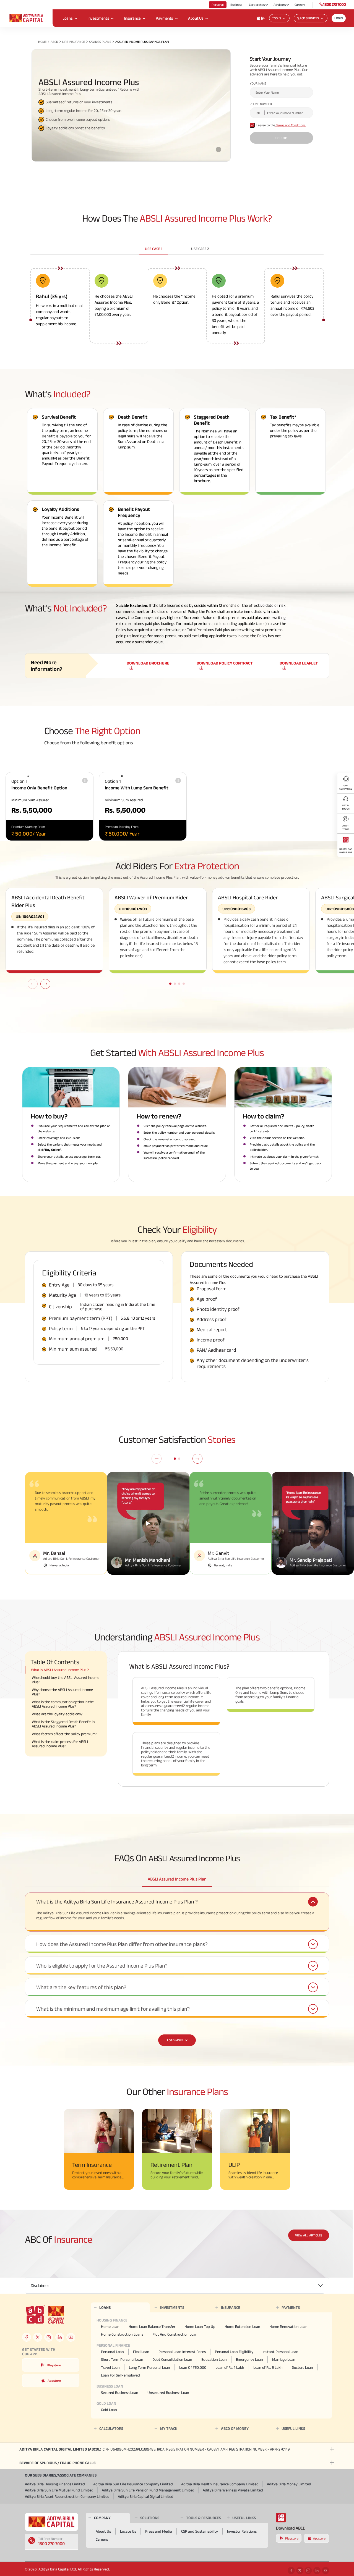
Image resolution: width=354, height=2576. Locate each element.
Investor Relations (242, 2531)
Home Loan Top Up (200, 2326)
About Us (196, 18)
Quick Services (308, 18)
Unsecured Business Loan (168, 2393)
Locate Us (128, 2531)
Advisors (280, 5)
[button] (45, 984)
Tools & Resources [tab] (204, 2518)
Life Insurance (74, 42)
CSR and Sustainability (200, 2531)
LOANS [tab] (105, 2307)
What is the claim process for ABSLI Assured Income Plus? (60, 1744)
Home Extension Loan (242, 2326)
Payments (164, 18)
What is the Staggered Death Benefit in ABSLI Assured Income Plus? (63, 1724)
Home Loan (110, 2326)
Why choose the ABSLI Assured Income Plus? (62, 1692)
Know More (161, 2181)
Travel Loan (110, 2367)
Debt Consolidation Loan (172, 2359)
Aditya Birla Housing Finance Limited (55, 2484)
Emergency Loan (249, 2359)
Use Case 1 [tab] (154, 249)
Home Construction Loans (122, 2334)
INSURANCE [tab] (231, 2307)
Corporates (257, 5)
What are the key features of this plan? (81, 1987)
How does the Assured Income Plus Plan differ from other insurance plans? (122, 1944)
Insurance (132, 18)
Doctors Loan (302, 2367)
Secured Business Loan (120, 2393)
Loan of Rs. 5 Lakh (268, 2367)
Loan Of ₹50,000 (193, 2367)
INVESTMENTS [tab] (172, 2307)
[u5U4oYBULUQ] (313, 1523)
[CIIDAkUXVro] (148, 1523)
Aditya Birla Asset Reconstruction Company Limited (67, 2496)
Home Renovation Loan (288, 2326)
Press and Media (159, 2531)
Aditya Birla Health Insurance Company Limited (220, 2484)
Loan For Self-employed (120, 2375)
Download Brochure (148, 663)
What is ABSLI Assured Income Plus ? (60, 1670)
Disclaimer (40, 2285)
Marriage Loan (284, 2359)
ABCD (54, 42)
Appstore (54, 2381)
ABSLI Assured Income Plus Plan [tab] (177, 1879)
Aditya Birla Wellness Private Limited (233, 2490)
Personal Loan (112, 2352)
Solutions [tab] (150, 2518)
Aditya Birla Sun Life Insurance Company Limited (133, 2484)
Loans (67, 18)
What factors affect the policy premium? (64, 1734)
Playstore (54, 2365)
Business (236, 5)
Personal (218, 5)
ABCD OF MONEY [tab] (235, 2428)
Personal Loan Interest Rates (182, 2352)
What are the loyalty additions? (57, 1714)
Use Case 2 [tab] (200, 249)
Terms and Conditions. (291, 125)
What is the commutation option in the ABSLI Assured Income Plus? (63, 1704)
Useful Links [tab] (244, 2518)
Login (339, 18)
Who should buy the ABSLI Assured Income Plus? (66, 1680)
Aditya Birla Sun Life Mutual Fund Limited (59, 2490)
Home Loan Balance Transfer (152, 2326)
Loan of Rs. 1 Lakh (230, 2367)
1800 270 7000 (334, 4)
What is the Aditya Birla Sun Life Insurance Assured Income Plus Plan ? (117, 1902)
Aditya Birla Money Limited (289, 2484)
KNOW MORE (83, 2181)
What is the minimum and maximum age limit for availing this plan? (113, 2009)
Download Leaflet (299, 663)
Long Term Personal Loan (149, 2367)
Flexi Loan (141, 2352)
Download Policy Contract (225, 663)
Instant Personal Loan (280, 2352)
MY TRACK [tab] (169, 2428)
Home (42, 42)
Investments (98, 18)
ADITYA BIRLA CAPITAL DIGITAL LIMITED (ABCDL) (155, 2449)
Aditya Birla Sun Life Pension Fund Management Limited (148, 2490)
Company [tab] (102, 2518)
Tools (277, 18)
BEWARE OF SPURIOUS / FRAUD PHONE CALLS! (58, 2463)
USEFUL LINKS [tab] (293, 2428)
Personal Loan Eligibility (234, 2352)
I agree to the (281, 125)
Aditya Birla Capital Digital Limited (146, 2496)
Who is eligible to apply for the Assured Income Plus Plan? (102, 1966)
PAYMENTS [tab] (291, 2307)
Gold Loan (109, 2410)
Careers (300, 5)
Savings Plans (100, 42)
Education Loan (214, 2359)
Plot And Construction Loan (175, 2334)
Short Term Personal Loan (122, 2359)
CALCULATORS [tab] (111, 2428)
